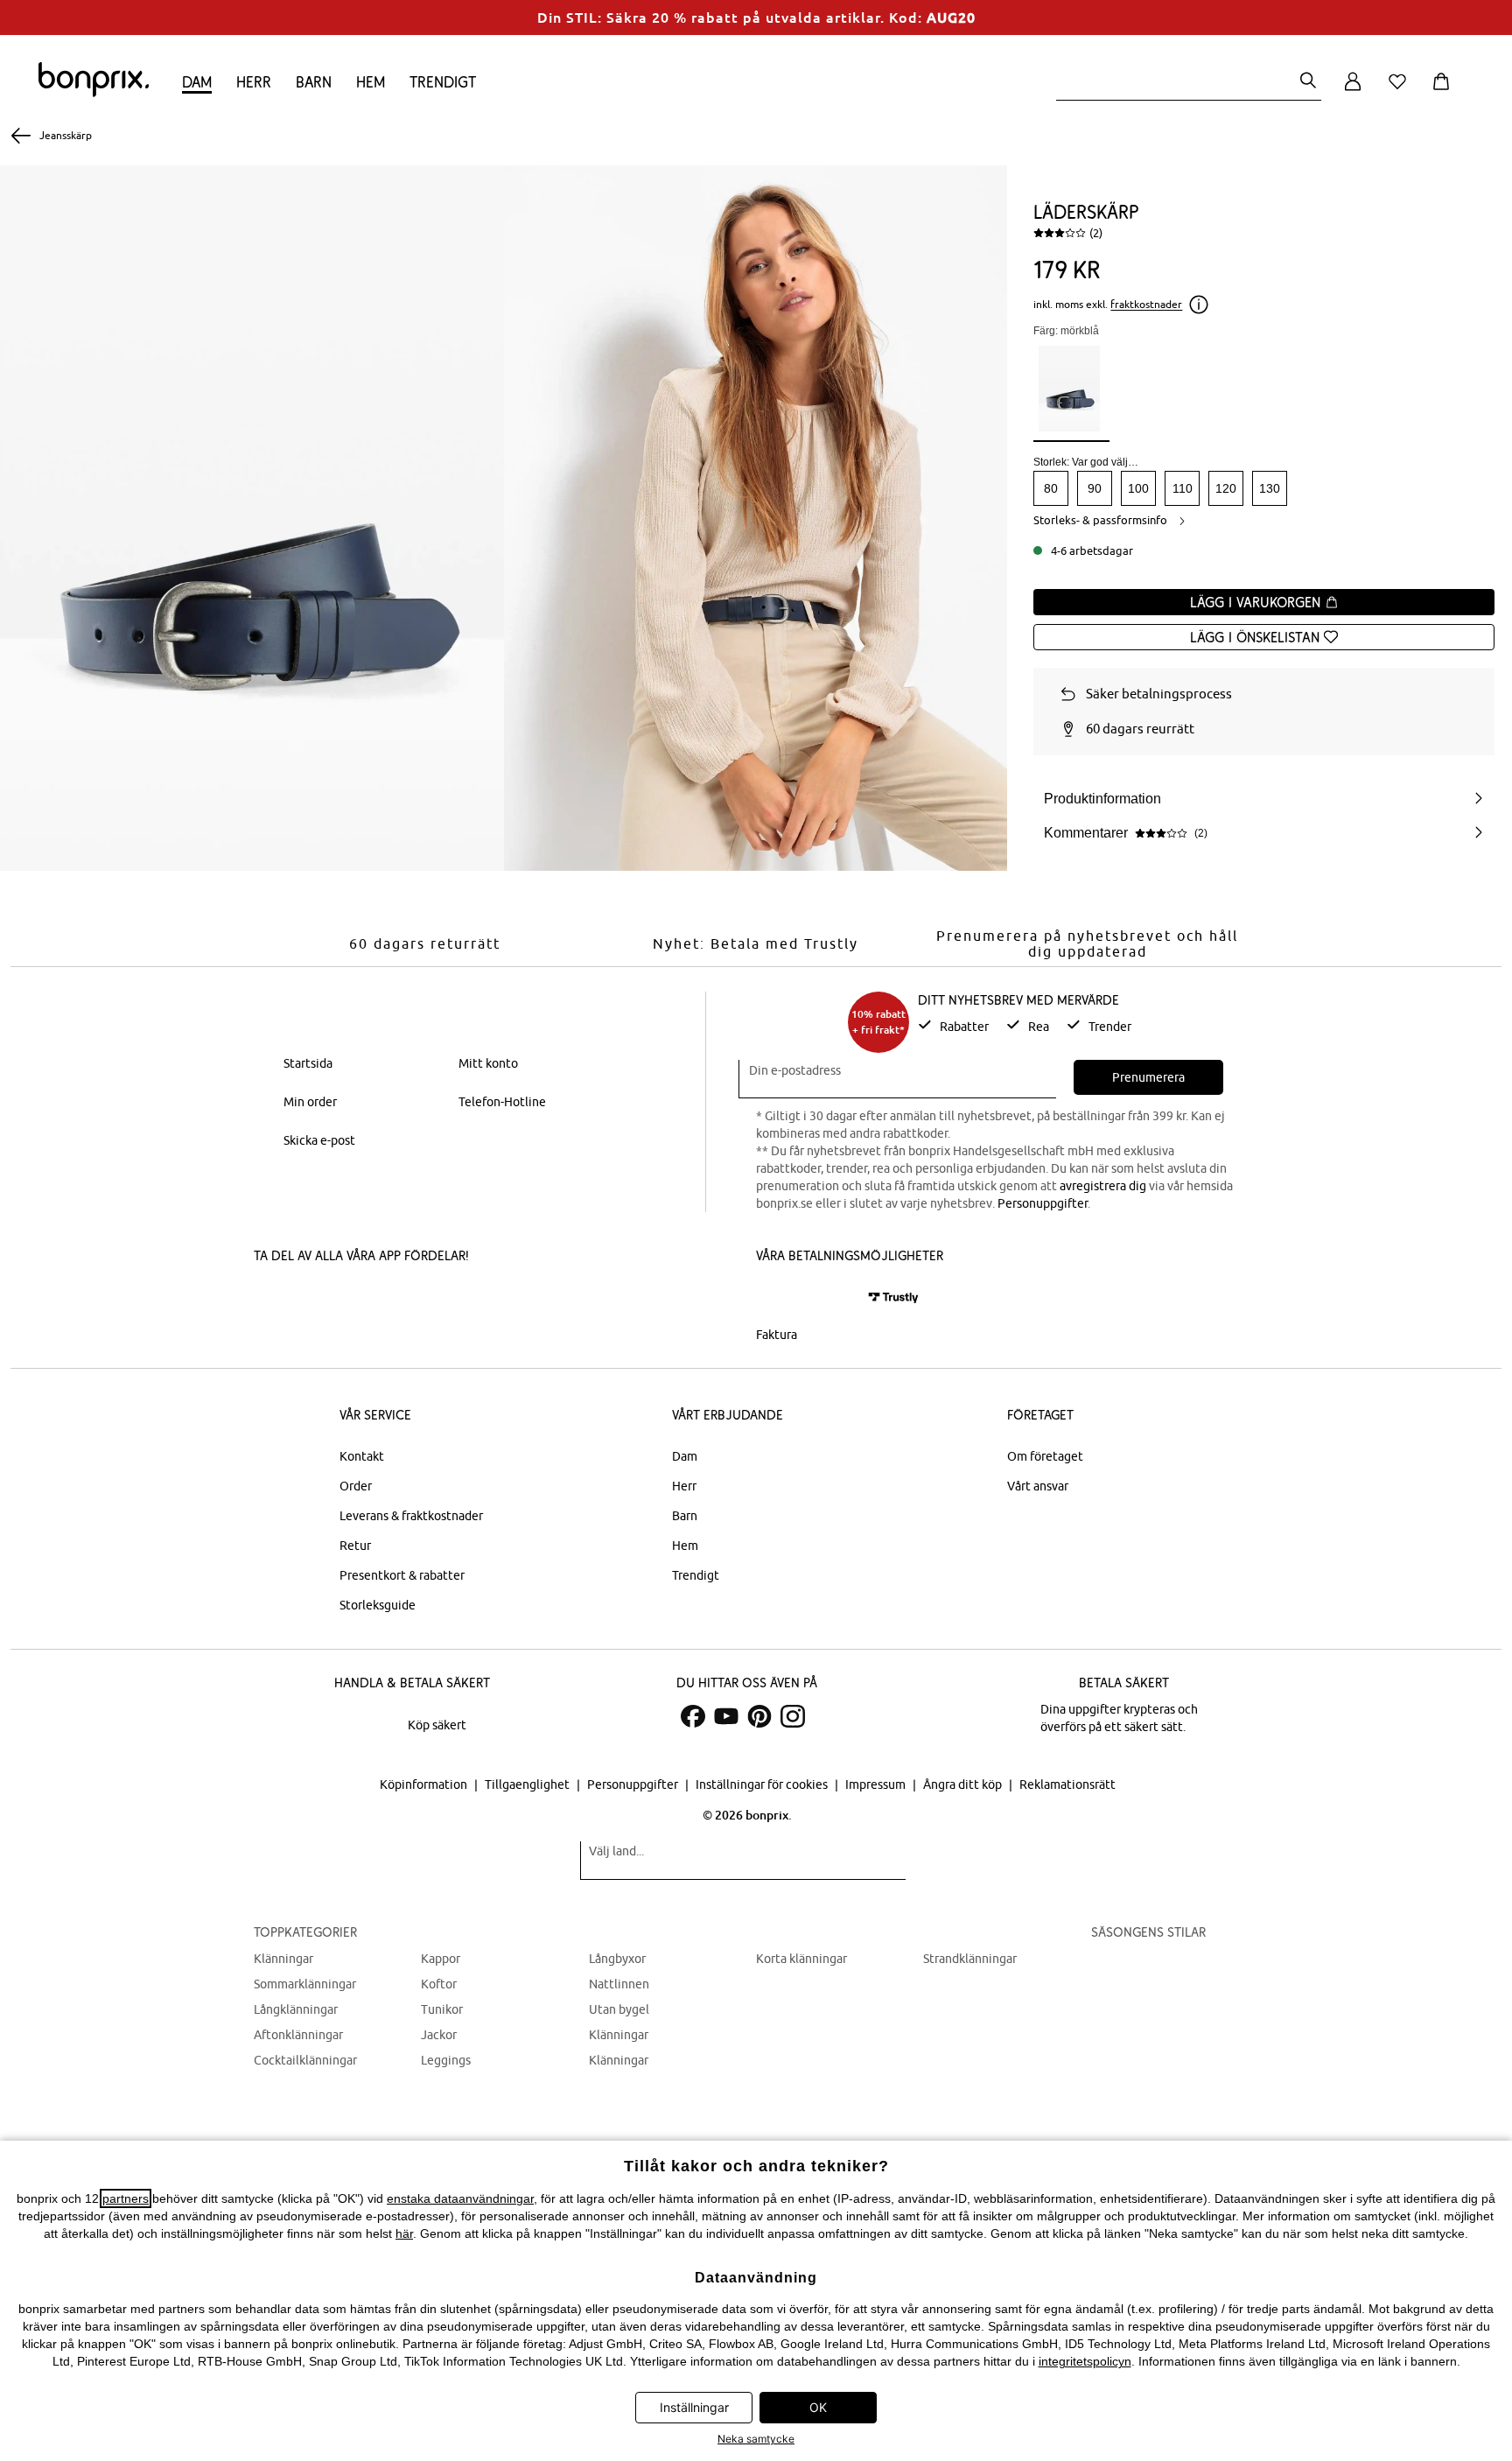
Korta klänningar (801, 1959)
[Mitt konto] (1353, 91)
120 (1226, 488)
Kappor (441, 1959)
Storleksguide (378, 1605)
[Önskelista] (1401, 91)
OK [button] (818, 2407)
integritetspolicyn (1085, 2361)
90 (1095, 488)
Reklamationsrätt (1067, 1784)
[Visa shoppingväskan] (1445, 91)
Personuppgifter (1043, 1203)
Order (356, 1486)
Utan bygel (619, 2009)
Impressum (877, 1784)
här (404, 2233)
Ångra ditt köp (964, 1784)
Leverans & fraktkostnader (411, 1516)
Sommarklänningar (305, 1984)
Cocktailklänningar (305, 2060)
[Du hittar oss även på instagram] (793, 1716)
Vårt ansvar (1038, 1486)
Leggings (446, 2060)
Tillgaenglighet (528, 1784)
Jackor (439, 2035)
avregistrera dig (1103, 1186)
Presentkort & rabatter (402, 1575)
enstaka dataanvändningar (460, 2198)
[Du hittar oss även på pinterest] (759, 1716)
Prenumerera (1148, 1077)
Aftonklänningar (298, 2035)
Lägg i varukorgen (1257, 602)
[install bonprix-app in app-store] (313, 1300)
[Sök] (1308, 82)
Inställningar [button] (694, 2407)
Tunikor (442, 2009)
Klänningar (283, 1959)
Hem (371, 82)
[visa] (830, 1297)
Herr (254, 82)
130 (1270, 488)
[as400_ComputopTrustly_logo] (893, 1297)
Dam (197, 82)
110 (1183, 488)
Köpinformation (425, 1784)
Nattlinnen (619, 1984)
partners (126, 2198)
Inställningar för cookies (763, 1784)
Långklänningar (296, 2009)
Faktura (777, 1335)
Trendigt (443, 82)
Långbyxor (617, 1959)
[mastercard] (780, 1297)
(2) (1096, 233)
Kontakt (362, 1456)
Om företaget (1045, 1456)
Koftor (439, 1984)
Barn (314, 82)
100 (1138, 488)
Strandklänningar (970, 1959)
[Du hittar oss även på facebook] (693, 1716)
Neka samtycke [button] (756, 2439)
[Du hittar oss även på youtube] (726, 1716)
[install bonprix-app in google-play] (439, 1300)
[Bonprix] (94, 93)
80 (1051, 488)
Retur (355, 1546)
